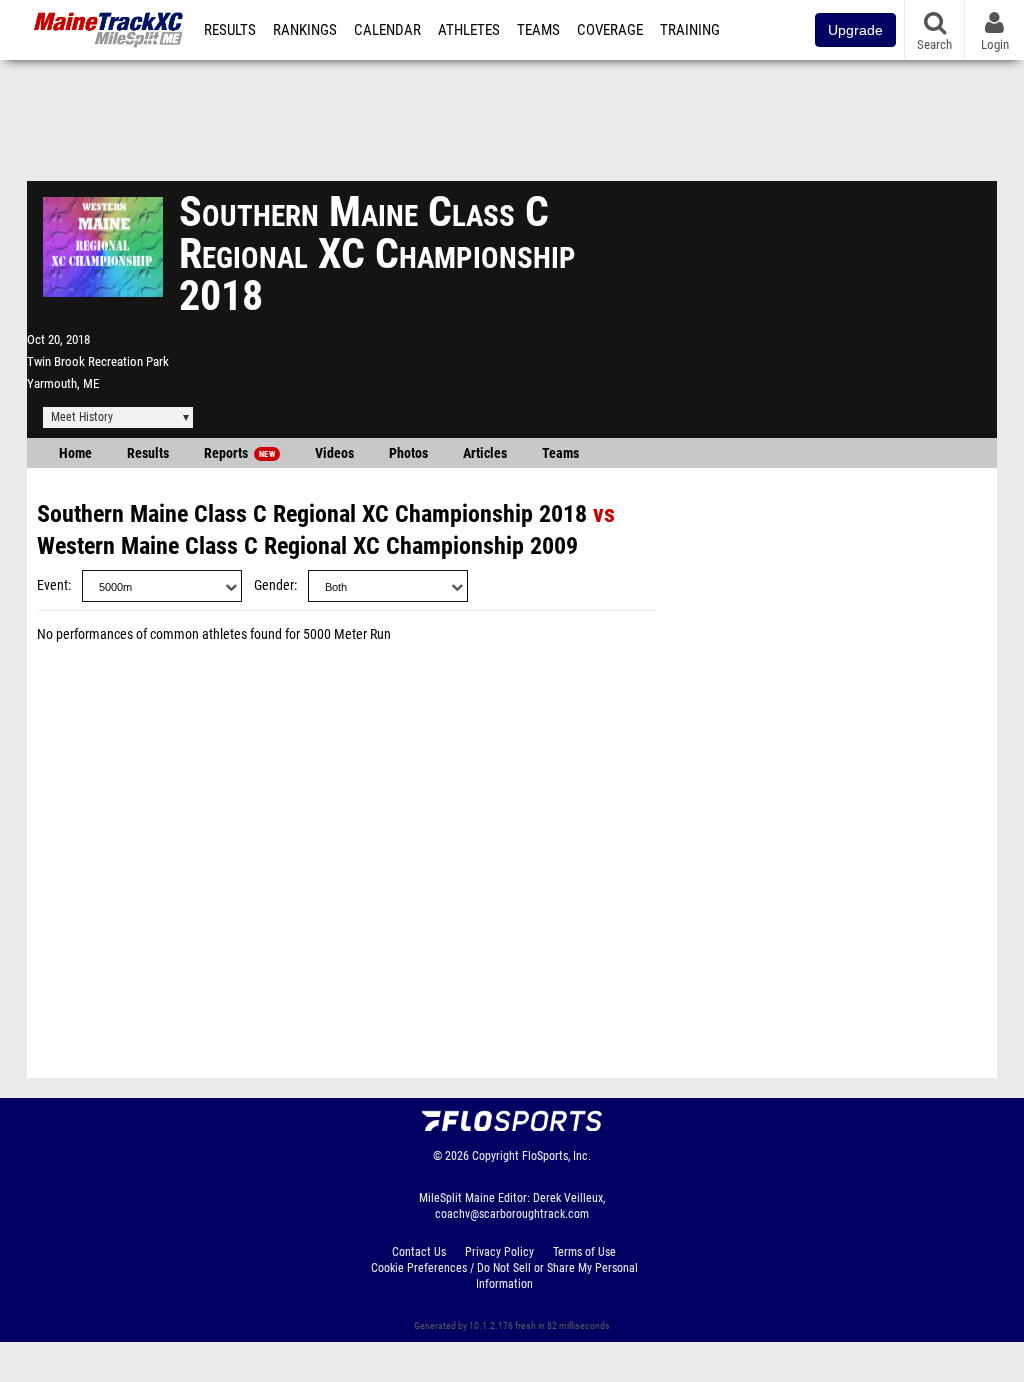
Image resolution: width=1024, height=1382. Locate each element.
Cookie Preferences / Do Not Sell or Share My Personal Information (504, 1276)
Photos (408, 453)
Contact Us (419, 1252)
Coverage (610, 30)
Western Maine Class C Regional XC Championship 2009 (307, 546)
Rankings (305, 30)
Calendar (387, 30)
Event (52, 585)
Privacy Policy (499, 1252)
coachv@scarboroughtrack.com (512, 1214)
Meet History (82, 417)
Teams (538, 30)
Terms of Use (584, 1252)
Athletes (469, 30)
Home (75, 453)
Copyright (495, 1156)
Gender (274, 585)
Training (690, 30)
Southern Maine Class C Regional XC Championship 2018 (312, 514)
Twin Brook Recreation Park (98, 361)
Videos (334, 453)
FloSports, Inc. (556, 1156)
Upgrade (855, 30)
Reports (239, 453)
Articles (485, 453)
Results (230, 30)
